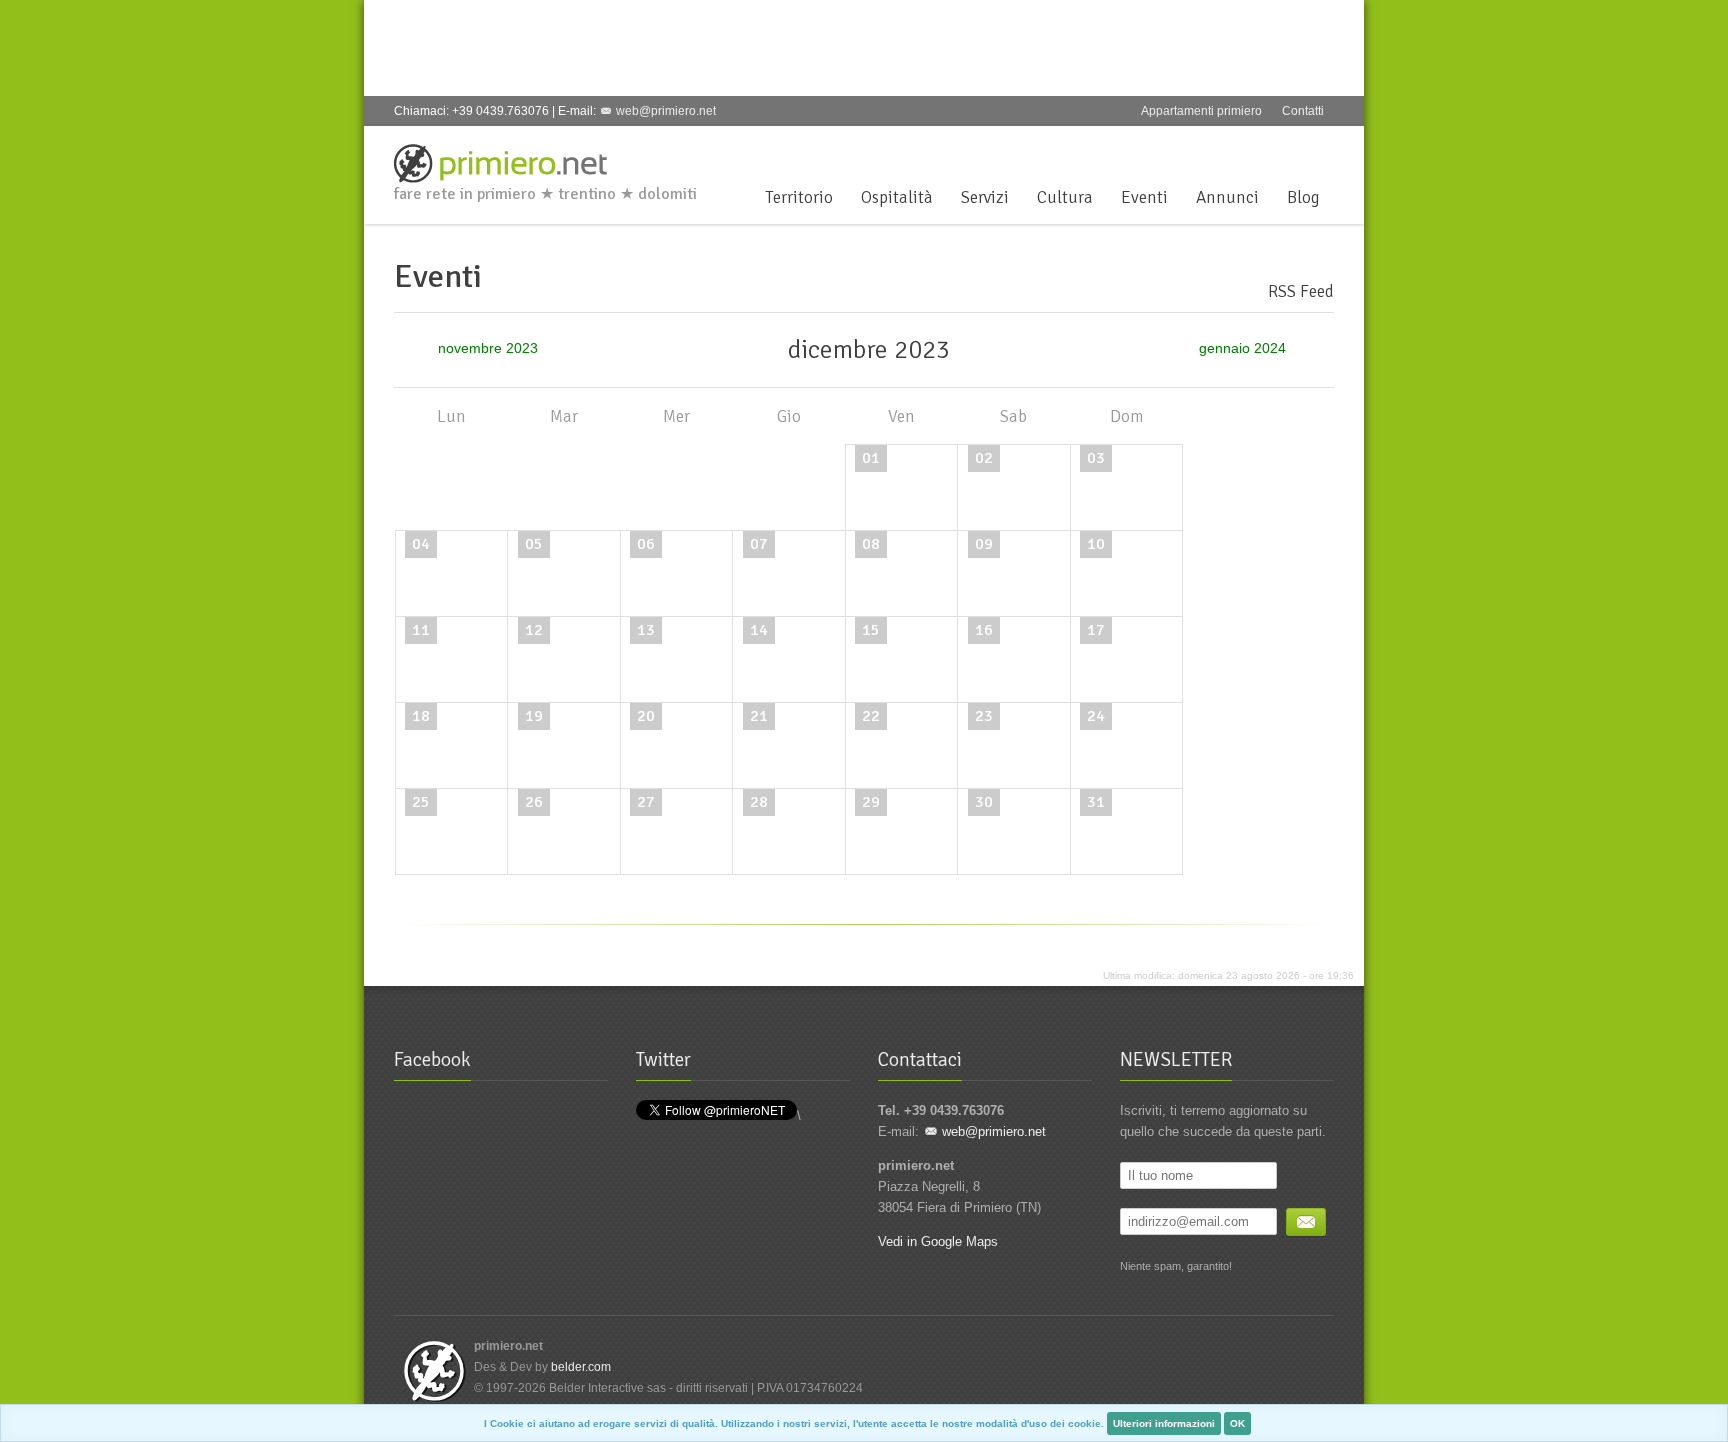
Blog (1303, 197)
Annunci (1227, 197)
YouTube (1289, 150)
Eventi (1144, 197)
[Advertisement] (748, 45)
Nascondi (1708, 1422)
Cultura (1065, 197)
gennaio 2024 (1244, 348)
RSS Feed (1301, 291)
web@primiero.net (666, 111)
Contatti (1303, 111)
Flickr (1322, 150)
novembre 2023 (473, 348)
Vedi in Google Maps (938, 1241)
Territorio (799, 197)
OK (1237, 1423)
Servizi (985, 197)
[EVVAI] (1306, 1222)
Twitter (1223, 150)
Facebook (1190, 150)
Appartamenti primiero (1201, 111)
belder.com (581, 1367)
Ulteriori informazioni (1164, 1423)
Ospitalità (897, 197)
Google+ (1256, 150)
